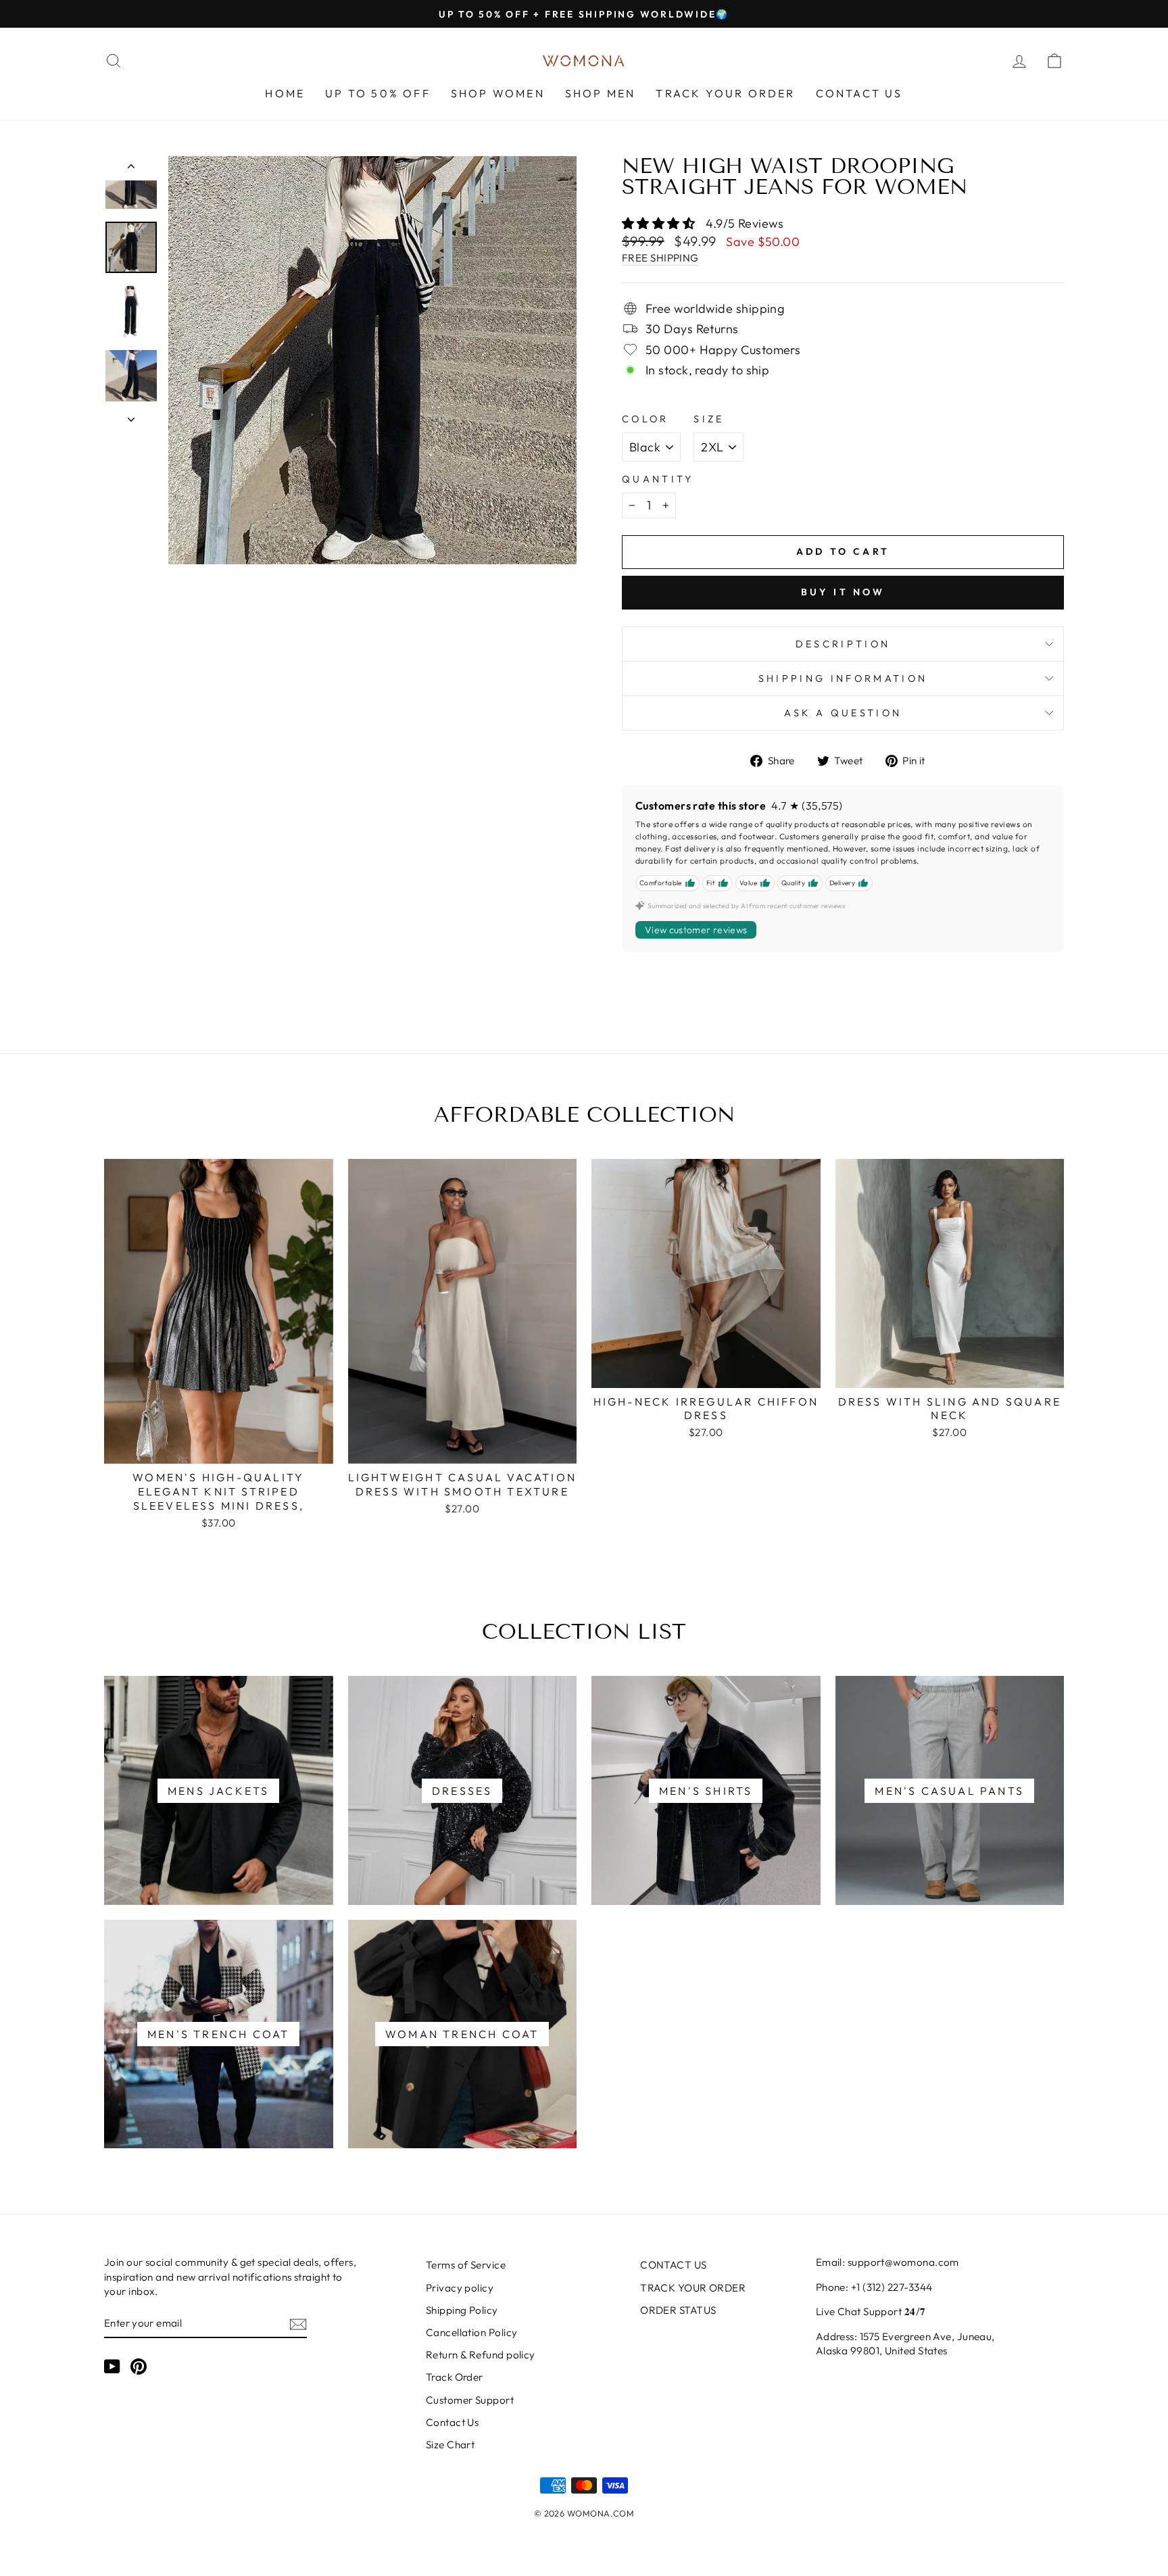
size (709, 419)
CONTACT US (859, 93)
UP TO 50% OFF (378, 93)
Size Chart (451, 2445)
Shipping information (843, 678)
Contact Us (453, 2422)
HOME (285, 93)
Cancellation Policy (472, 2332)
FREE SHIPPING (660, 258)
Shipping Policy (462, 2310)
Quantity (658, 479)
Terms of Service (466, 2265)
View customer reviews (696, 930)
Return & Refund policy (481, 2355)
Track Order (455, 2377)
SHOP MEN (601, 93)
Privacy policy (460, 2288)
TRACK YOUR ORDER (725, 93)
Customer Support (470, 2400)
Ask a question (843, 713)
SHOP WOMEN (498, 93)
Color (646, 419)
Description (843, 644)
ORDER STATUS (678, 2310)
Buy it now (843, 592)
